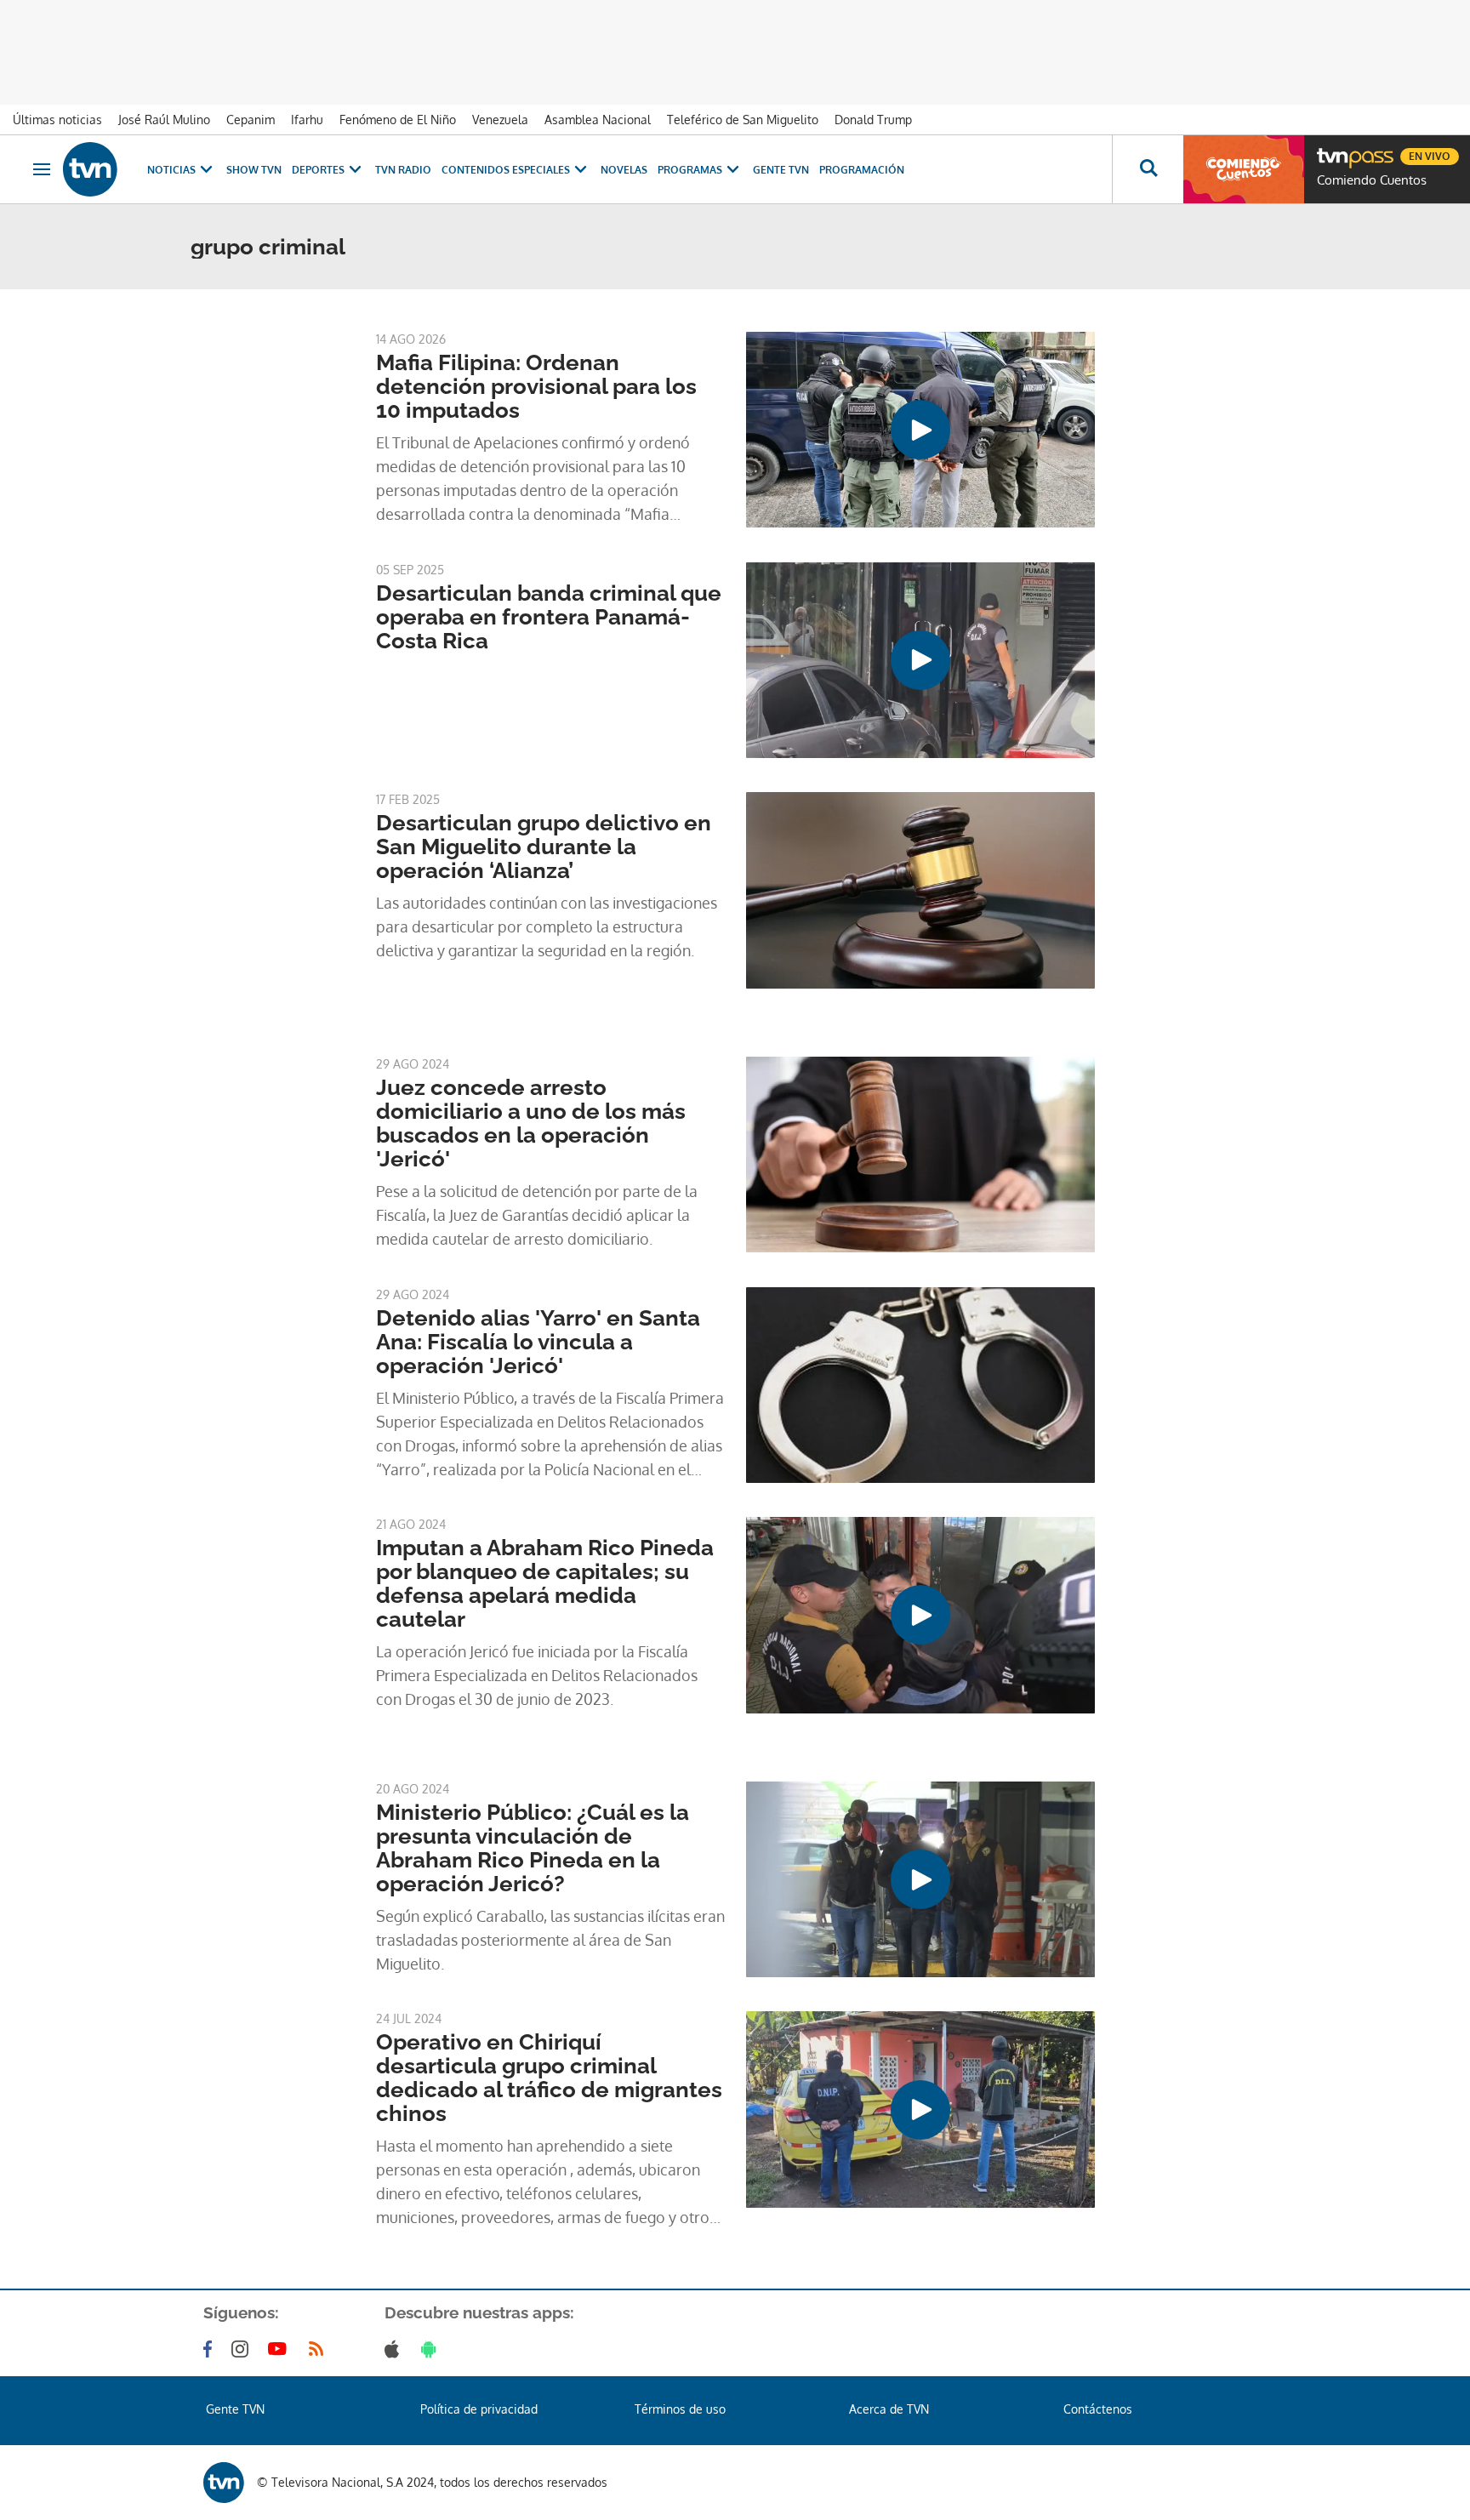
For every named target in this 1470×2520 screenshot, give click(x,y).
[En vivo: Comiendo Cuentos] (1244, 169)
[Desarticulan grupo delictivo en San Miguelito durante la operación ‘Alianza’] (920, 890)
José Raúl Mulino (164, 120)
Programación (862, 170)
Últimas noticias (57, 120)
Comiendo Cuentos (1372, 180)
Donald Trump (873, 120)
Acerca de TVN (889, 2409)
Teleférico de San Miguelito (743, 120)
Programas (690, 170)
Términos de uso (680, 2409)
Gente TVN (781, 170)
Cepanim (251, 120)
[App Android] (432, 2349)
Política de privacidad (479, 2409)
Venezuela (500, 120)
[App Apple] (395, 2349)
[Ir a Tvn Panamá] (90, 169)
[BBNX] (224, 2483)
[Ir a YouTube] (281, 2349)
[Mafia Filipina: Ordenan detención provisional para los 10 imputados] (920, 430)
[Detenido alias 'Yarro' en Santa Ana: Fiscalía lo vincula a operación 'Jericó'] (920, 1385)
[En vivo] (1331, 150)
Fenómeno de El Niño (398, 120)
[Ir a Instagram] (243, 2349)
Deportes (318, 170)
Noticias (171, 170)
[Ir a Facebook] (211, 2349)
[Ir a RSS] (320, 2349)
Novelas (624, 170)
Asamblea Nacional (598, 120)
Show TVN (254, 170)
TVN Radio (403, 170)
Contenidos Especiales (506, 170)
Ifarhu (307, 120)
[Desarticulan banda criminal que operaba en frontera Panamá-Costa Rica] (920, 660)
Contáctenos (1098, 2409)
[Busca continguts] (1148, 169)
